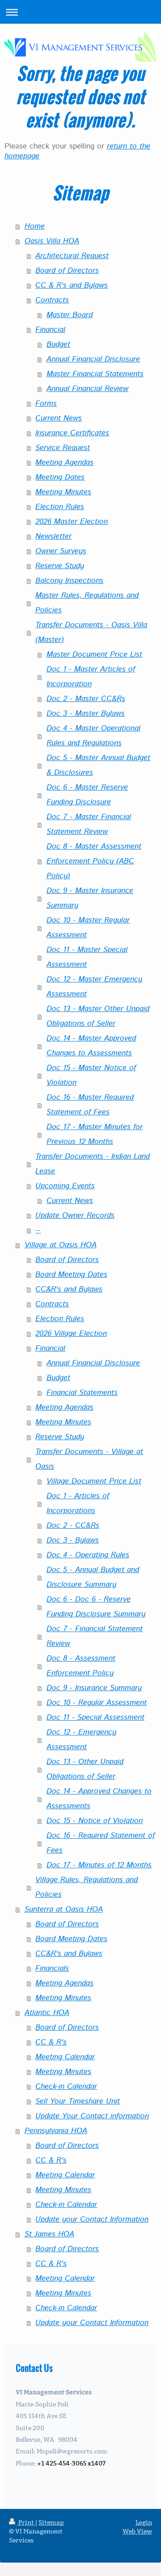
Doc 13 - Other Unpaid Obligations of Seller (85, 1769)
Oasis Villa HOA (52, 241)
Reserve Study (60, 566)
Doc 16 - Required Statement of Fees (101, 1843)
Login (144, 2522)
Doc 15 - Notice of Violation (95, 1821)
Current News (59, 418)
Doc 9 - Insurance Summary (94, 1688)
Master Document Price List (94, 655)
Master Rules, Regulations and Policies (87, 603)
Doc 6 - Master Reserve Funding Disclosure (87, 795)
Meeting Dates (60, 477)
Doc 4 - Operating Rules (88, 1555)
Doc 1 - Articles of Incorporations (78, 1503)
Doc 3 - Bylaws (73, 1540)
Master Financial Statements (95, 374)
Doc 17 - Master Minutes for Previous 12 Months (95, 1134)
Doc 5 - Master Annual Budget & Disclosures (98, 765)
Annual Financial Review (87, 389)
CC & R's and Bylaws (72, 285)
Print (26, 2522)
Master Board (70, 315)
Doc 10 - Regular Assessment (97, 1703)
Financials (52, 1968)
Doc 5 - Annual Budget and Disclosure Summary (93, 1577)
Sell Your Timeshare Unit (78, 2101)
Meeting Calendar (65, 2057)
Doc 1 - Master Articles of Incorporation (91, 677)
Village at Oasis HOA (61, 1245)
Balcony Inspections (69, 581)
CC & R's (51, 2042)
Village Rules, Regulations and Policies (87, 1887)
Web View (137, 2531)
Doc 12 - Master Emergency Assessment (94, 987)
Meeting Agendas (64, 463)
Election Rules (60, 507)
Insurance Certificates (72, 433)
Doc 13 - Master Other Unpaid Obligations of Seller (98, 1016)
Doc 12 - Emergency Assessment (81, 1740)
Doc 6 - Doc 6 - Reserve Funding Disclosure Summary (96, 1607)
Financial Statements (82, 1393)
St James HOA (49, 2234)
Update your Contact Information (92, 2219)
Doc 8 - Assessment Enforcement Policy (81, 1666)
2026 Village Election (71, 1334)
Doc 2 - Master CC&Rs (86, 699)
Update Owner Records (75, 1216)
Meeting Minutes (63, 492)
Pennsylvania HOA (56, 2131)
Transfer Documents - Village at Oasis (89, 1459)
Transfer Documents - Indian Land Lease (93, 1164)
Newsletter (53, 536)
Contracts (52, 300)
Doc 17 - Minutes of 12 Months (99, 1865)
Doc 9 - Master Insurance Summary (90, 898)
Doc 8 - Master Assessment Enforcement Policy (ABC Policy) (94, 861)
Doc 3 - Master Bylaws (86, 714)
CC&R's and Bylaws (69, 1289)
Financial (50, 330)
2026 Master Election (72, 522)
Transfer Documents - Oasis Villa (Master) (91, 632)
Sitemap (51, 2522)
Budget (58, 344)
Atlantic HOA (47, 2013)
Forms (46, 404)
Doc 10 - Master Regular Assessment (88, 928)
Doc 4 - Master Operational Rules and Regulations (93, 736)
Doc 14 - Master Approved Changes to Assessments (91, 1046)
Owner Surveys (61, 551)
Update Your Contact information (92, 2116)
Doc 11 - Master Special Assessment (87, 957)
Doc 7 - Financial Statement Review (95, 1636)
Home (35, 226)
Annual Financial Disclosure (93, 359)
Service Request (63, 448)
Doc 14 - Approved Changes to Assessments (99, 1799)
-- (38, 1230)
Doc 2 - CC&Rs (73, 1526)
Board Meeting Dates (71, 1275)
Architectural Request (72, 256)
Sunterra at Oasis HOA (64, 1909)
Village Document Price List (94, 1481)
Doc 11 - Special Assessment (95, 1717)
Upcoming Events (65, 1186)
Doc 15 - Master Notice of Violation (91, 1075)
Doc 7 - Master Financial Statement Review (89, 824)
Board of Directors (67, 271)
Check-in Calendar (66, 2087)
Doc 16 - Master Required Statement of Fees (90, 1105)
